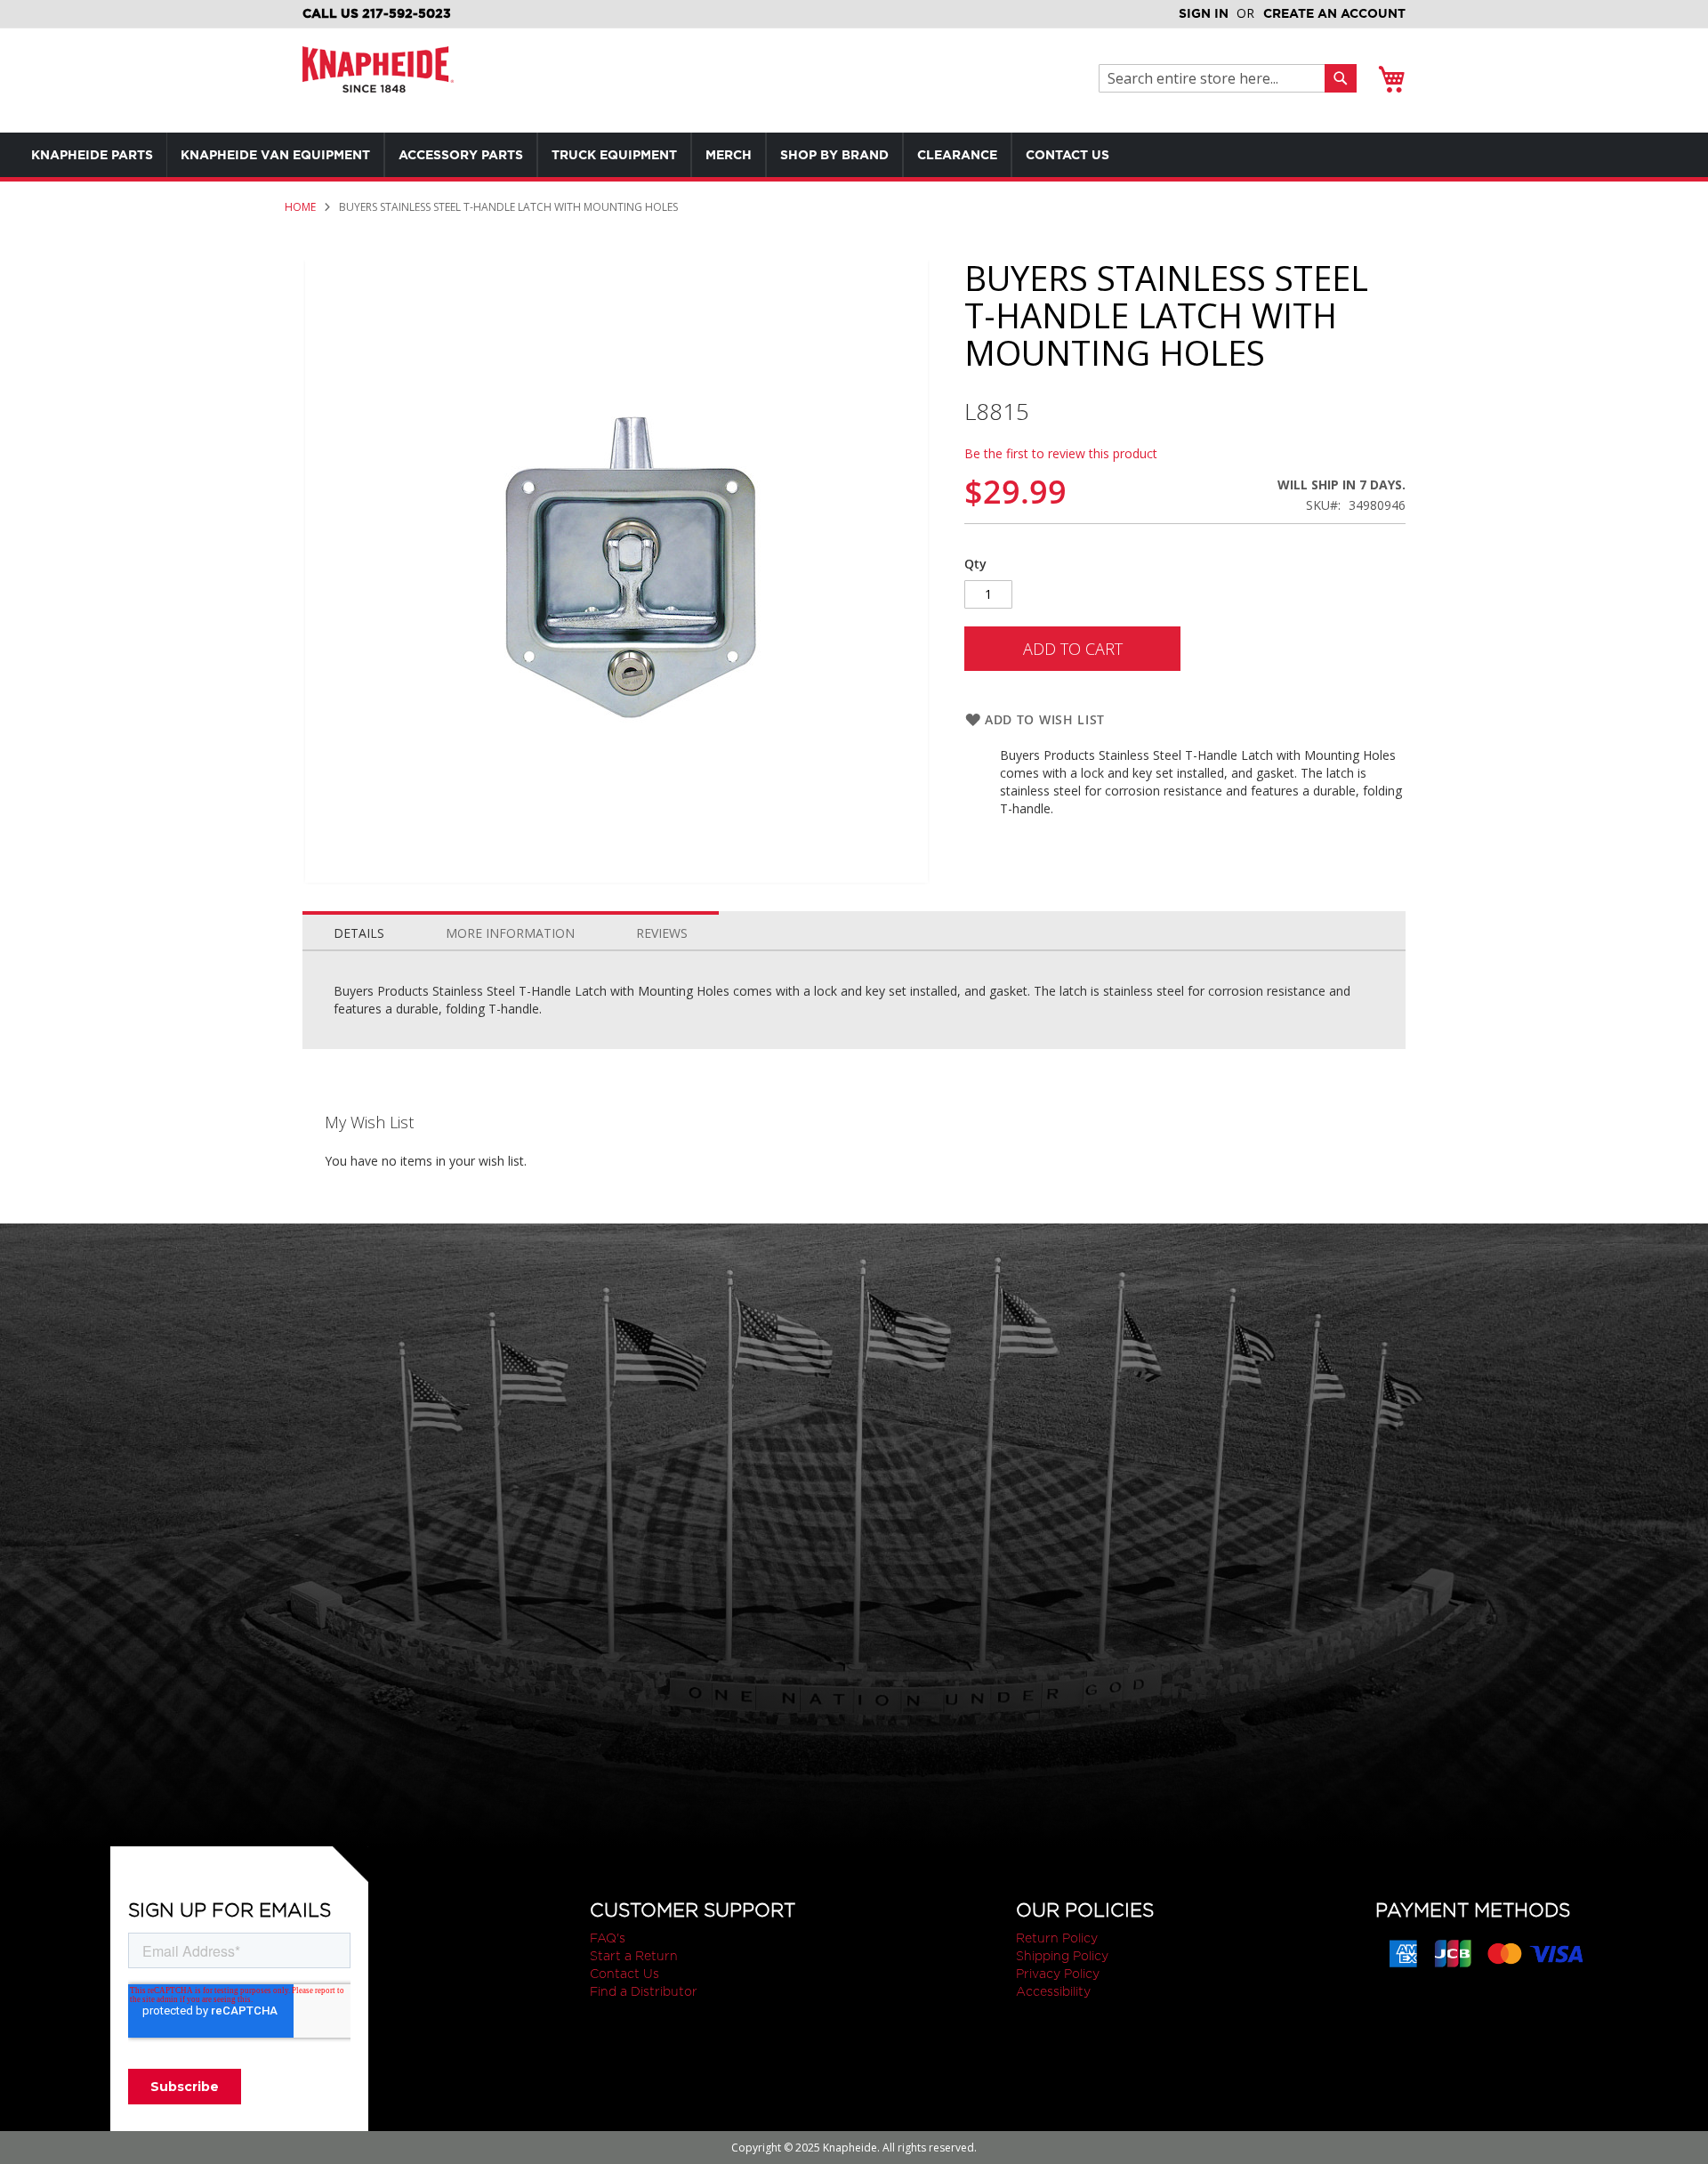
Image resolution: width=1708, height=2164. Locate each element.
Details (359, 933)
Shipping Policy (1062, 1956)
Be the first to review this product (1061, 453)
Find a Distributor (644, 1991)
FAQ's (608, 1938)
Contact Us (624, 1974)
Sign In (1204, 13)
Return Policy (1057, 1938)
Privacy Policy (1058, 1974)
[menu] (605, 155)
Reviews (662, 933)
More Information (510, 933)
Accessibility (1053, 1991)
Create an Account (1334, 13)
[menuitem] (92, 155)
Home (300, 207)
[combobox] (1217, 78)
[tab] (359, 929)
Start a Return (634, 1956)
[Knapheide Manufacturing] (378, 81)
